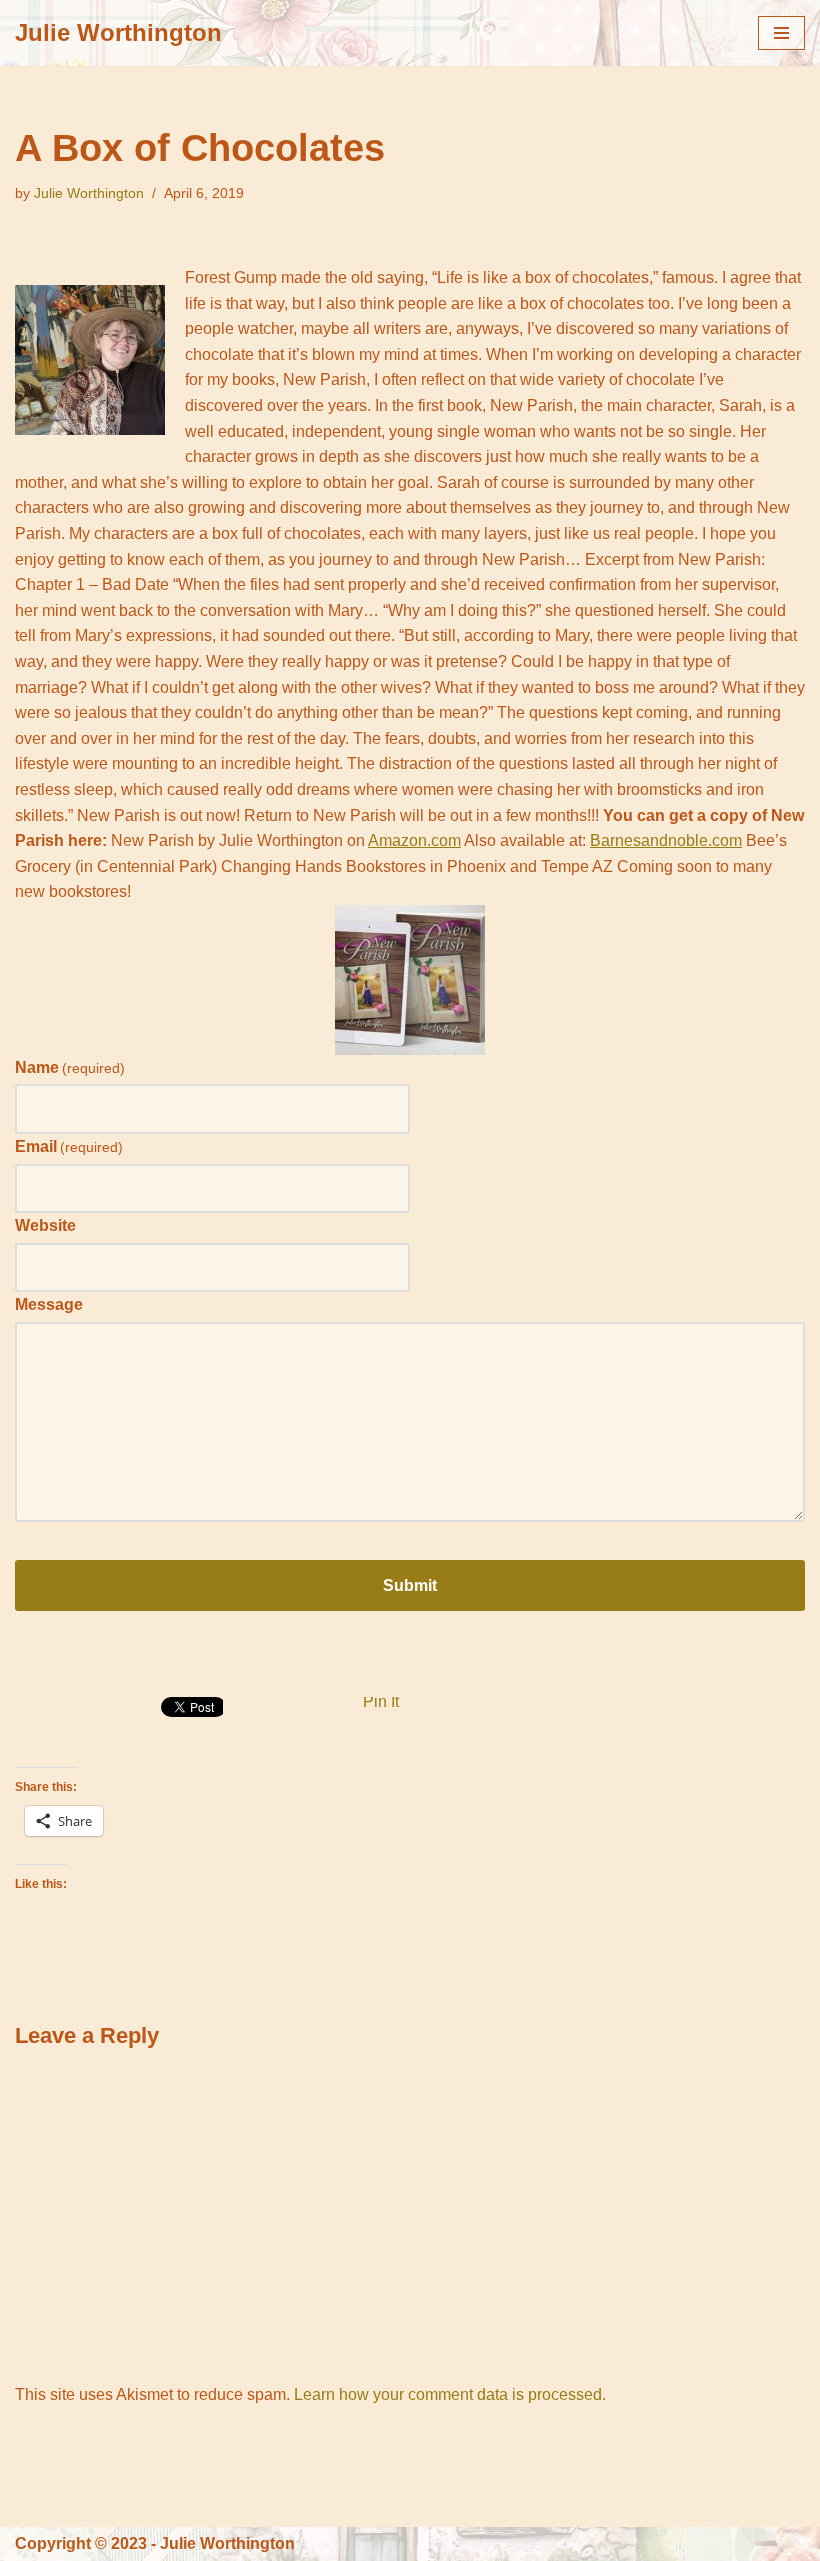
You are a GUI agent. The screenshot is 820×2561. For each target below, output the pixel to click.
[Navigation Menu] (781, 33)
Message (49, 1304)
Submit (410, 1585)
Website (45, 1225)
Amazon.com (414, 840)
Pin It (381, 1701)
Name (70, 1067)
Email (69, 1146)
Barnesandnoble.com (666, 840)
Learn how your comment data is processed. (450, 2394)
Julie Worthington (89, 193)
